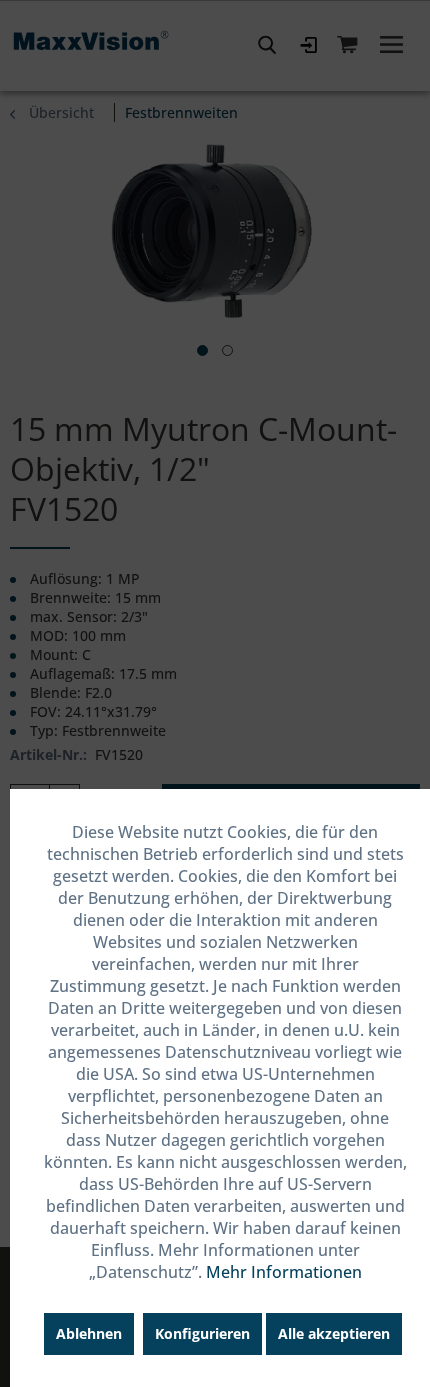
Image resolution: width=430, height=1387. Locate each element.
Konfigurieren (202, 1333)
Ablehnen (89, 1333)
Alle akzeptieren (334, 1333)
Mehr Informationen (284, 1272)
